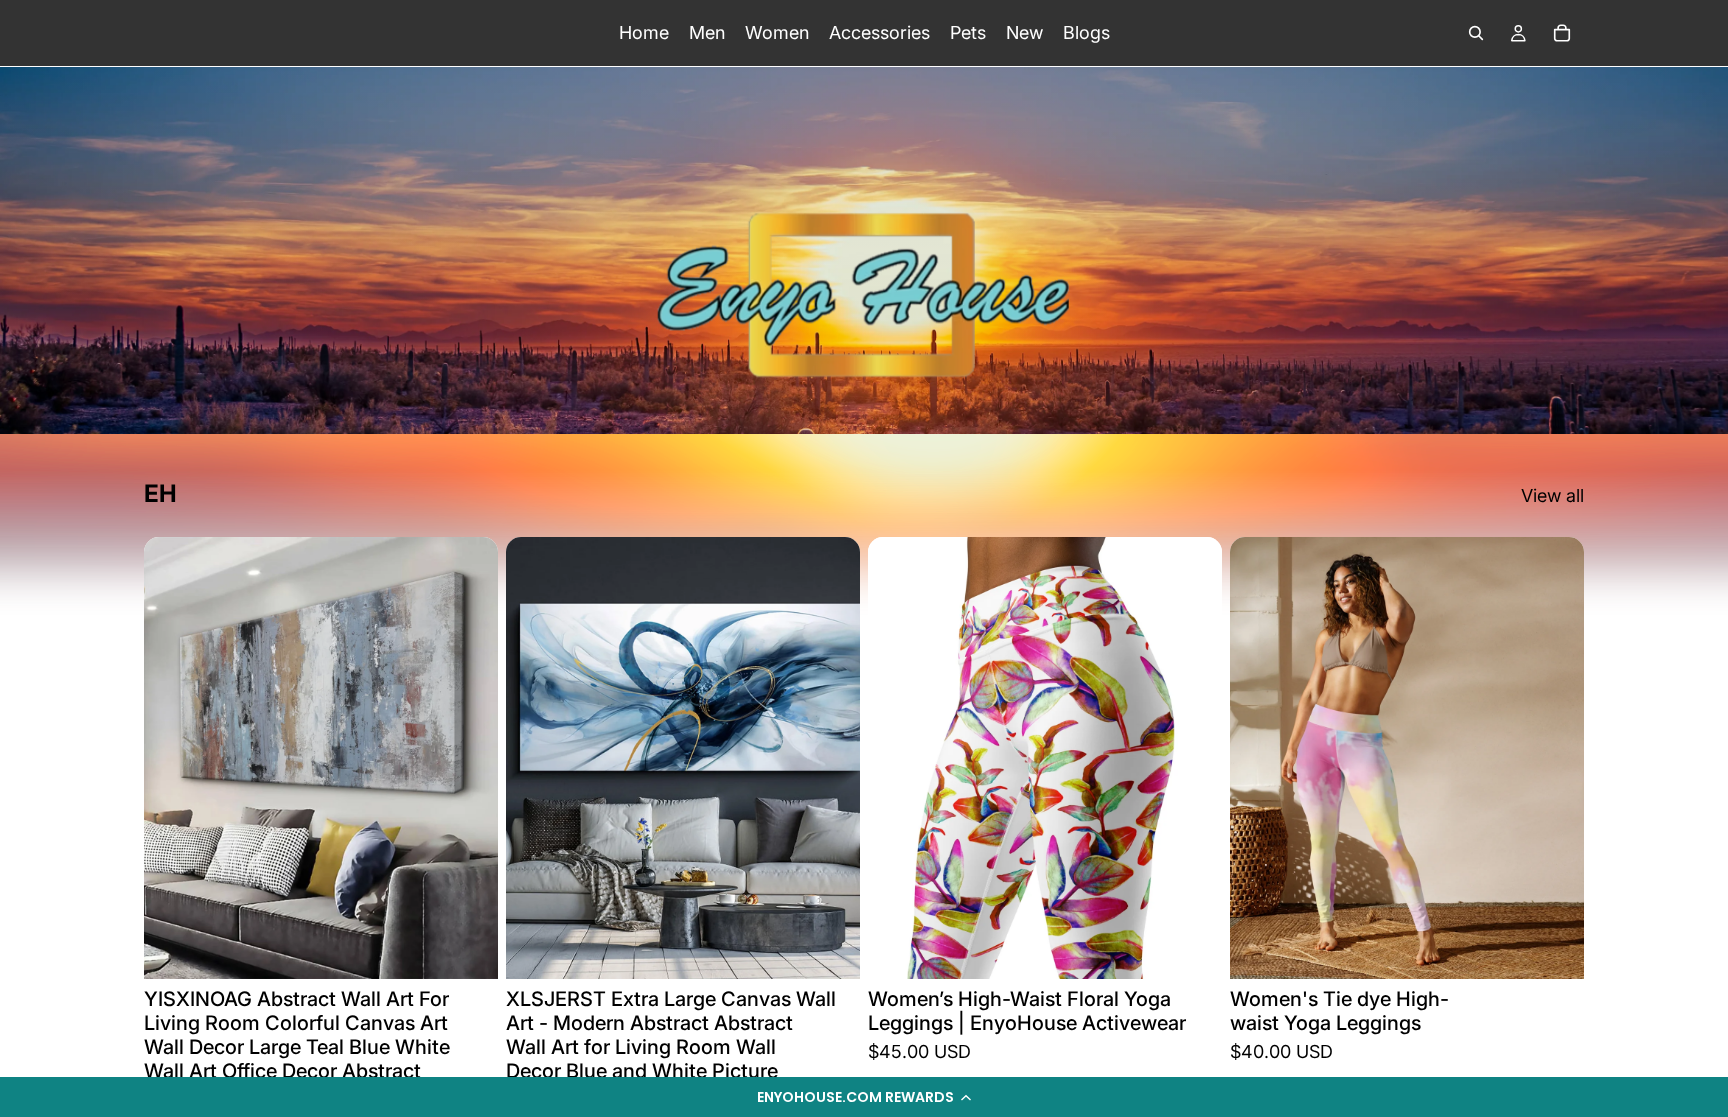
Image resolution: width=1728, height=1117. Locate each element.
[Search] (1476, 33)
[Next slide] (1192, 758)
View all (1552, 495)
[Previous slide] (898, 758)
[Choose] (1191, 948)
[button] (864, 1097)
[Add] (467, 948)
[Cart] (1562, 33)
